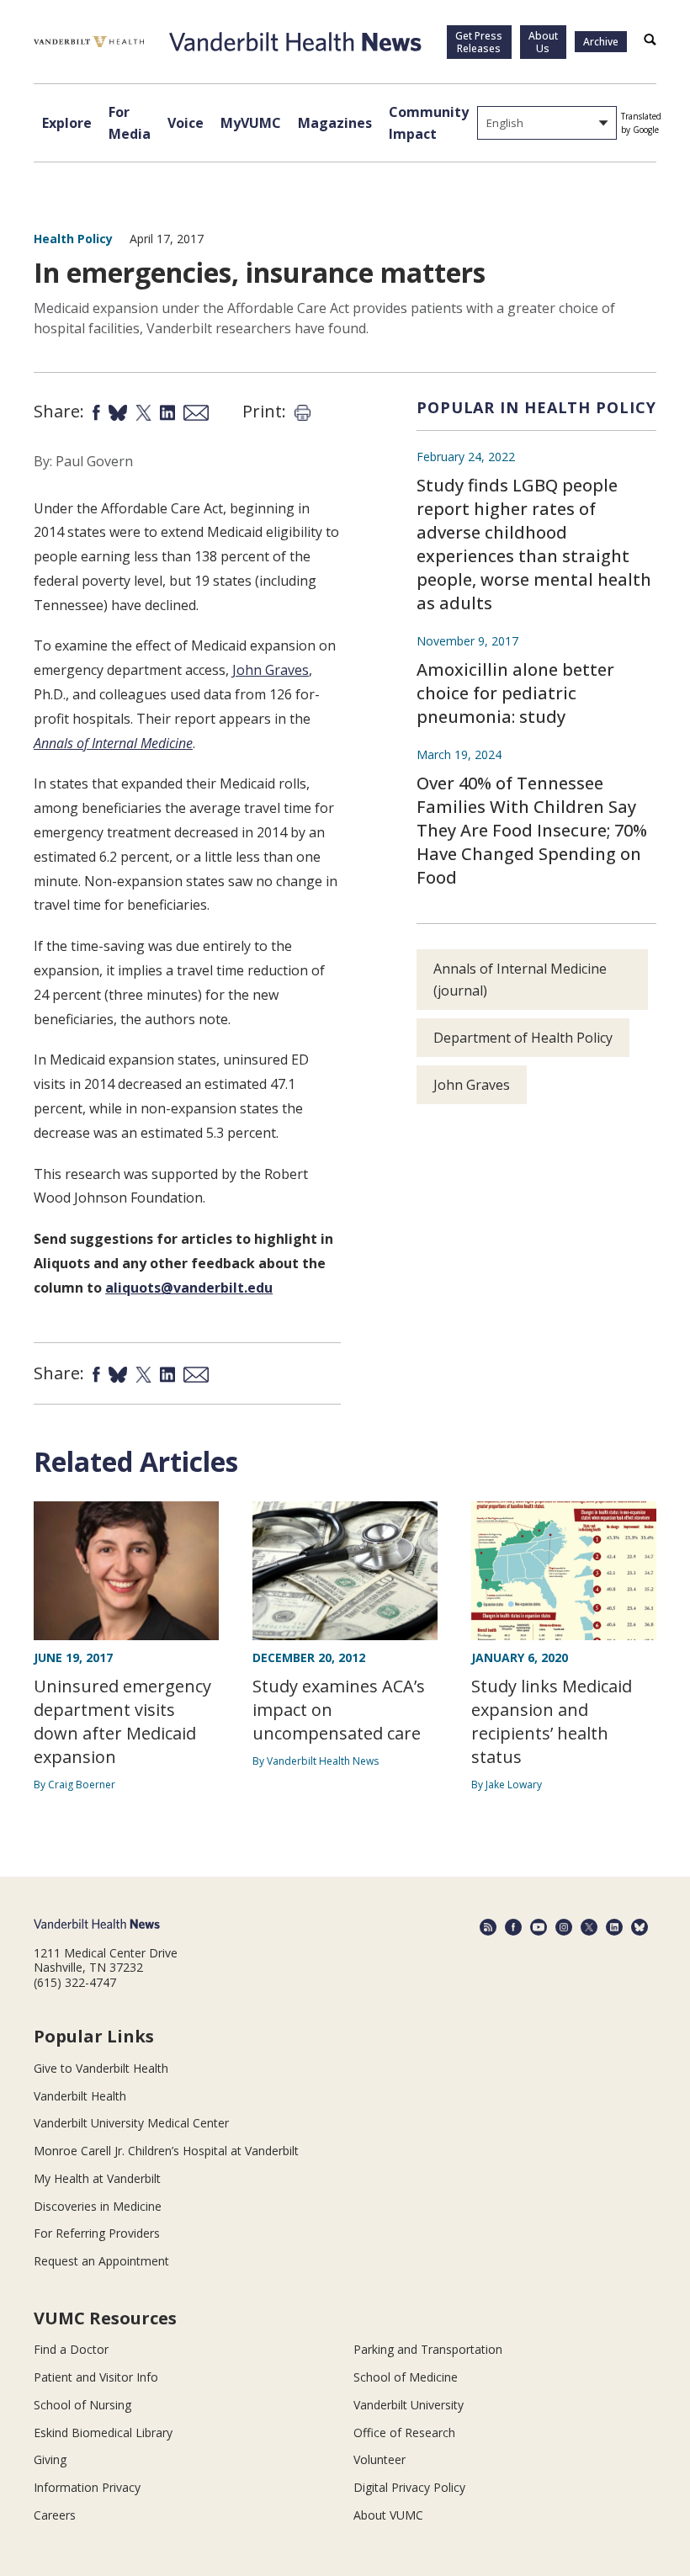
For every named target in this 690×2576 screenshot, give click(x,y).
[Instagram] (564, 1927)
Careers (55, 2515)
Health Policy (73, 239)
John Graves (271, 670)
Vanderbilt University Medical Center (131, 2123)
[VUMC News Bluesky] (640, 1927)
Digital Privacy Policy (409, 2487)
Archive (601, 42)
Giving (50, 2459)
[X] (589, 1927)
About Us (543, 42)
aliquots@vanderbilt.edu (189, 1288)
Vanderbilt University (409, 2405)
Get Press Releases (479, 42)
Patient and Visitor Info (96, 2377)
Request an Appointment (101, 2261)
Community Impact (429, 123)
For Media (130, 123)
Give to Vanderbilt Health (101, 2068)
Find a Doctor (71, 2349)
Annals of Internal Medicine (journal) (520, 980)
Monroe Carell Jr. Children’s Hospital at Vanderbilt (166, 2151)
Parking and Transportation (428, 2349)
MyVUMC (251, 123)
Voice (186, 123)
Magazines (335, 123)
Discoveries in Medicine (98, 2206)
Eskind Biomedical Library (103, 2433)
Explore (67, 123)
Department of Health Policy (523, 1038)
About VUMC (388, 2515)
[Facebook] (513, 1927)
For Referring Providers (97, 2233)
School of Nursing (82, 2405)
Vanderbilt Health (80, 2096)
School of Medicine (406, 2377)
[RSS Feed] (488, 1927)
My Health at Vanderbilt (97, 2178)
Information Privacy (87, 2487)
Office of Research (404, 2433)
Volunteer (379, 2459)
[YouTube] (539, 1927)
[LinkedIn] (614, 1927)
